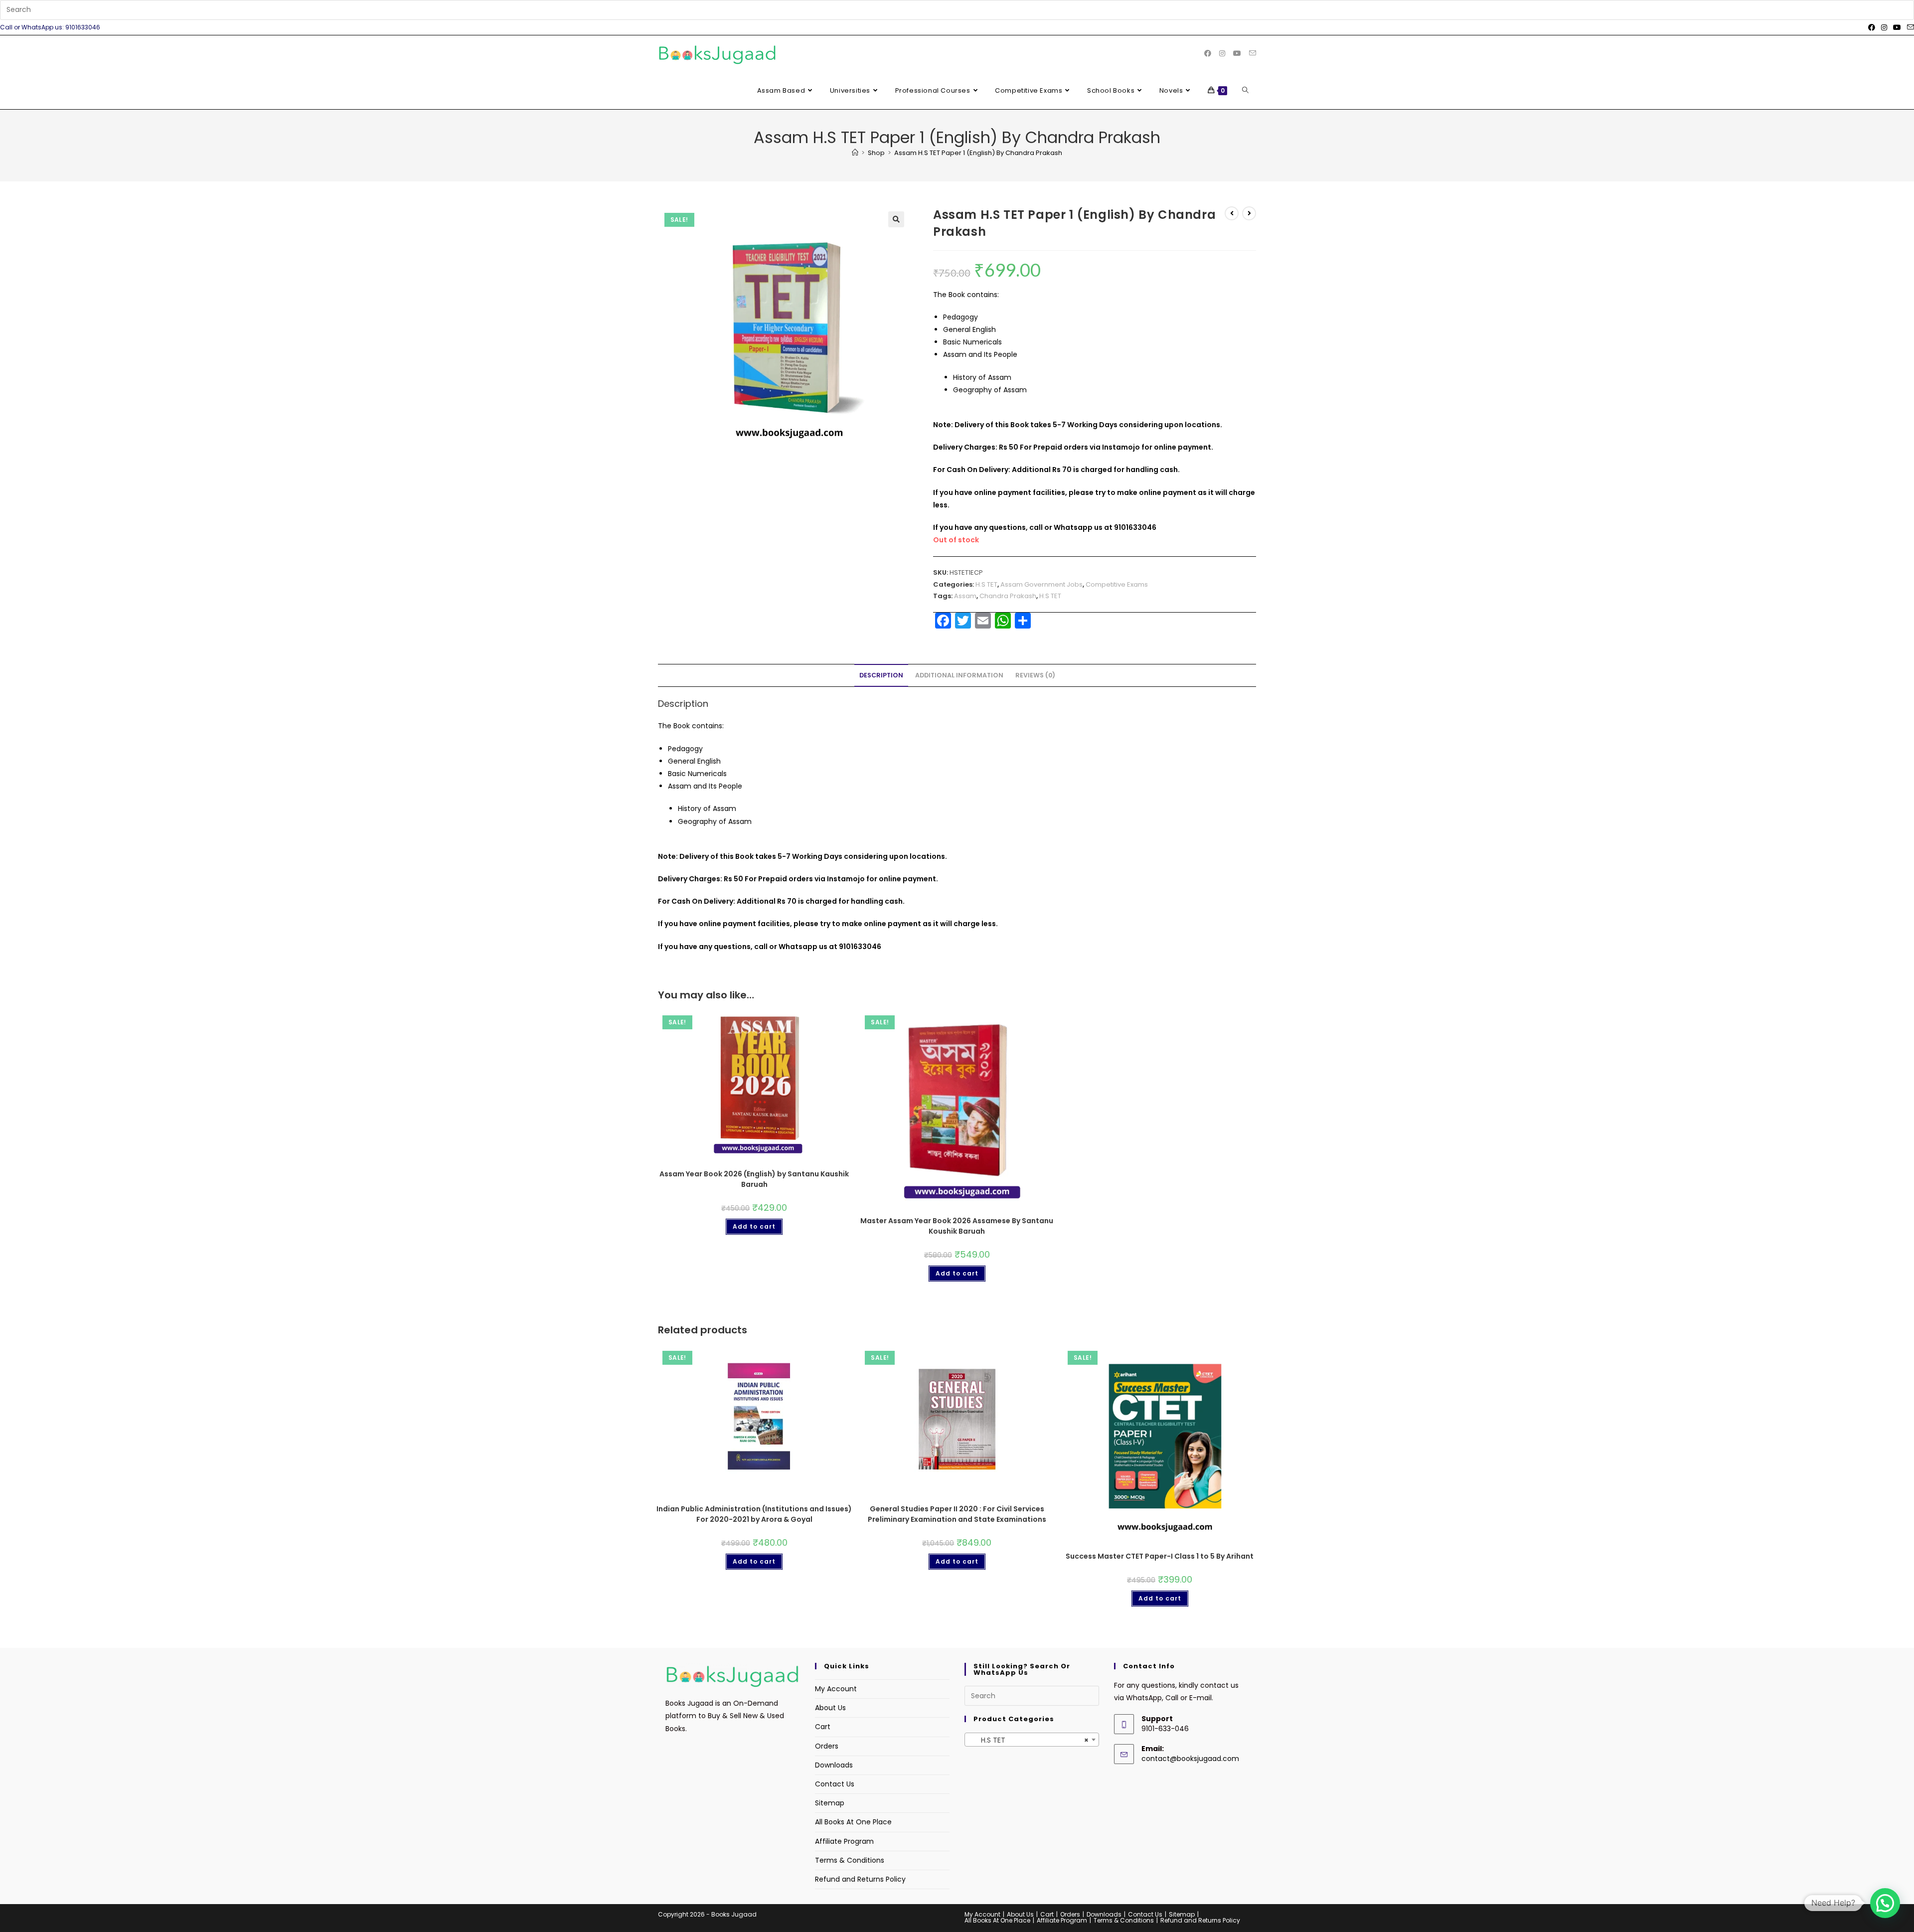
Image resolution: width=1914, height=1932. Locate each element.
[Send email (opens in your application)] (1909, 27)
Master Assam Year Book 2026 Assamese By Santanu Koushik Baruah (957, 1226)
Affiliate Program (844, 1841)
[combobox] (1032, 1740)
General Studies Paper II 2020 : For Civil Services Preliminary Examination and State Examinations (957, 1514)
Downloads (834, 1765)
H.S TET (986, 584)
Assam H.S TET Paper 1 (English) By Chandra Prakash (978, 153)
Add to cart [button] (754, 1226)
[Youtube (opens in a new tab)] (1897, 27)
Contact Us (835, 1784)
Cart (823, 1727)
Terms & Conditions (850, 1860)
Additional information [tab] (959, 675)
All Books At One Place (853, 1822)
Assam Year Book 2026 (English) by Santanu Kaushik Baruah (754, 1179)
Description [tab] (881, 675)
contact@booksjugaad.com (1190, 1759)
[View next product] (1249, 213)
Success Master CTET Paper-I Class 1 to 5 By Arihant (1160, 1556)
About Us (830, 1708)
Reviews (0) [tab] (1035, 675)
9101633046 (1135, 527)
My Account (836, 1689)
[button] (896, 219)
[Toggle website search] (1245, 91)
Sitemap (830, 1803)
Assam (965, 596)
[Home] (855, 153)
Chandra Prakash (1008, 596)
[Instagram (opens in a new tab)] (1884, 27)
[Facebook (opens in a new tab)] (1872, 27)
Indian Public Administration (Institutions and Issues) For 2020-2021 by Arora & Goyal (754, 1514)
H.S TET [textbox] (1029, 1740)
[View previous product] (1232, 213)
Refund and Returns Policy (860, 1879)
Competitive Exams (1117, 584)
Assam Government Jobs (1041, 584)
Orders (827, 1746)
